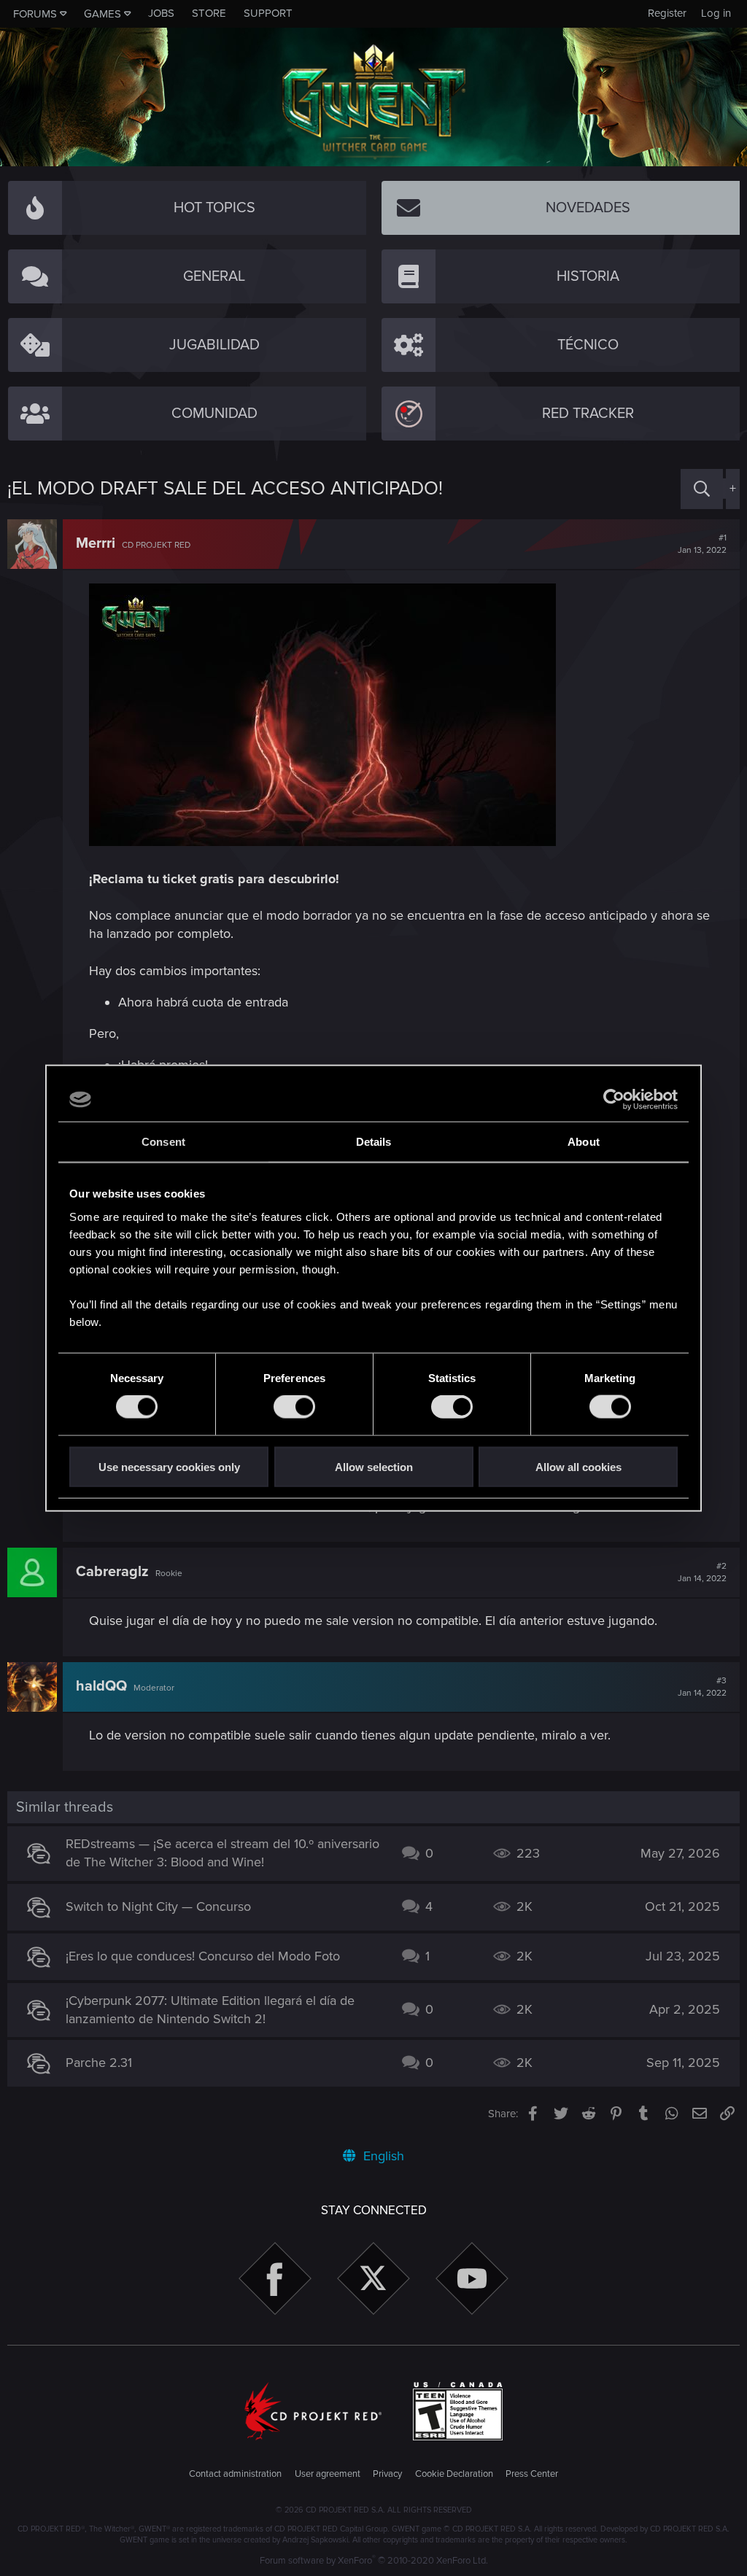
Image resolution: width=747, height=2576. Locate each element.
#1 (702, 544)
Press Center (532, 2474)
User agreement (328, 2474)
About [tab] (584, 1142)
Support (268, 13)
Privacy (387, 2474)
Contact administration (235, 2474)
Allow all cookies (578, 1466)
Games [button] (102, 14)
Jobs (161, 13)
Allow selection (374, 1466)
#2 (702, 1572)
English (382, 2156)
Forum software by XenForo (374, 2561)
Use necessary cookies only (169, 1466)
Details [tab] (374, 1142)
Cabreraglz (112, 1572)
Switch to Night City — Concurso (158, 1906)
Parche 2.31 (99, 2063)
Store (209, 13)
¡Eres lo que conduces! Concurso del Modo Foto (203, 1956)
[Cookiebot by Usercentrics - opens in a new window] (614, 1100)
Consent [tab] (163, 1142)
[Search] (702, 489)
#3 (702, 1687)
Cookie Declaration (454, 2474)
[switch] (294, 1407)
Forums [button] (35, 14)
